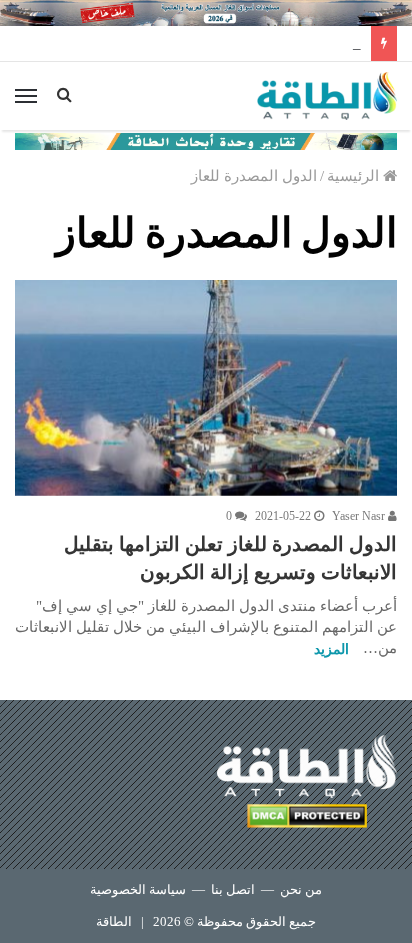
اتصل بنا (233, 889)
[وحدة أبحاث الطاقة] (206, 140)
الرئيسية (355, 176)
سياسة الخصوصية (138, 889)
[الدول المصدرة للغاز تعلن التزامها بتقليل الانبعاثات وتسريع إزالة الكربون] (206, 387)
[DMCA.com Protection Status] (307, 819)
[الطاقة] (327, 96)
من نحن (301, 889)
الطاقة (114, 921)
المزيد (331, 649)
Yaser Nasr (360, 516)
